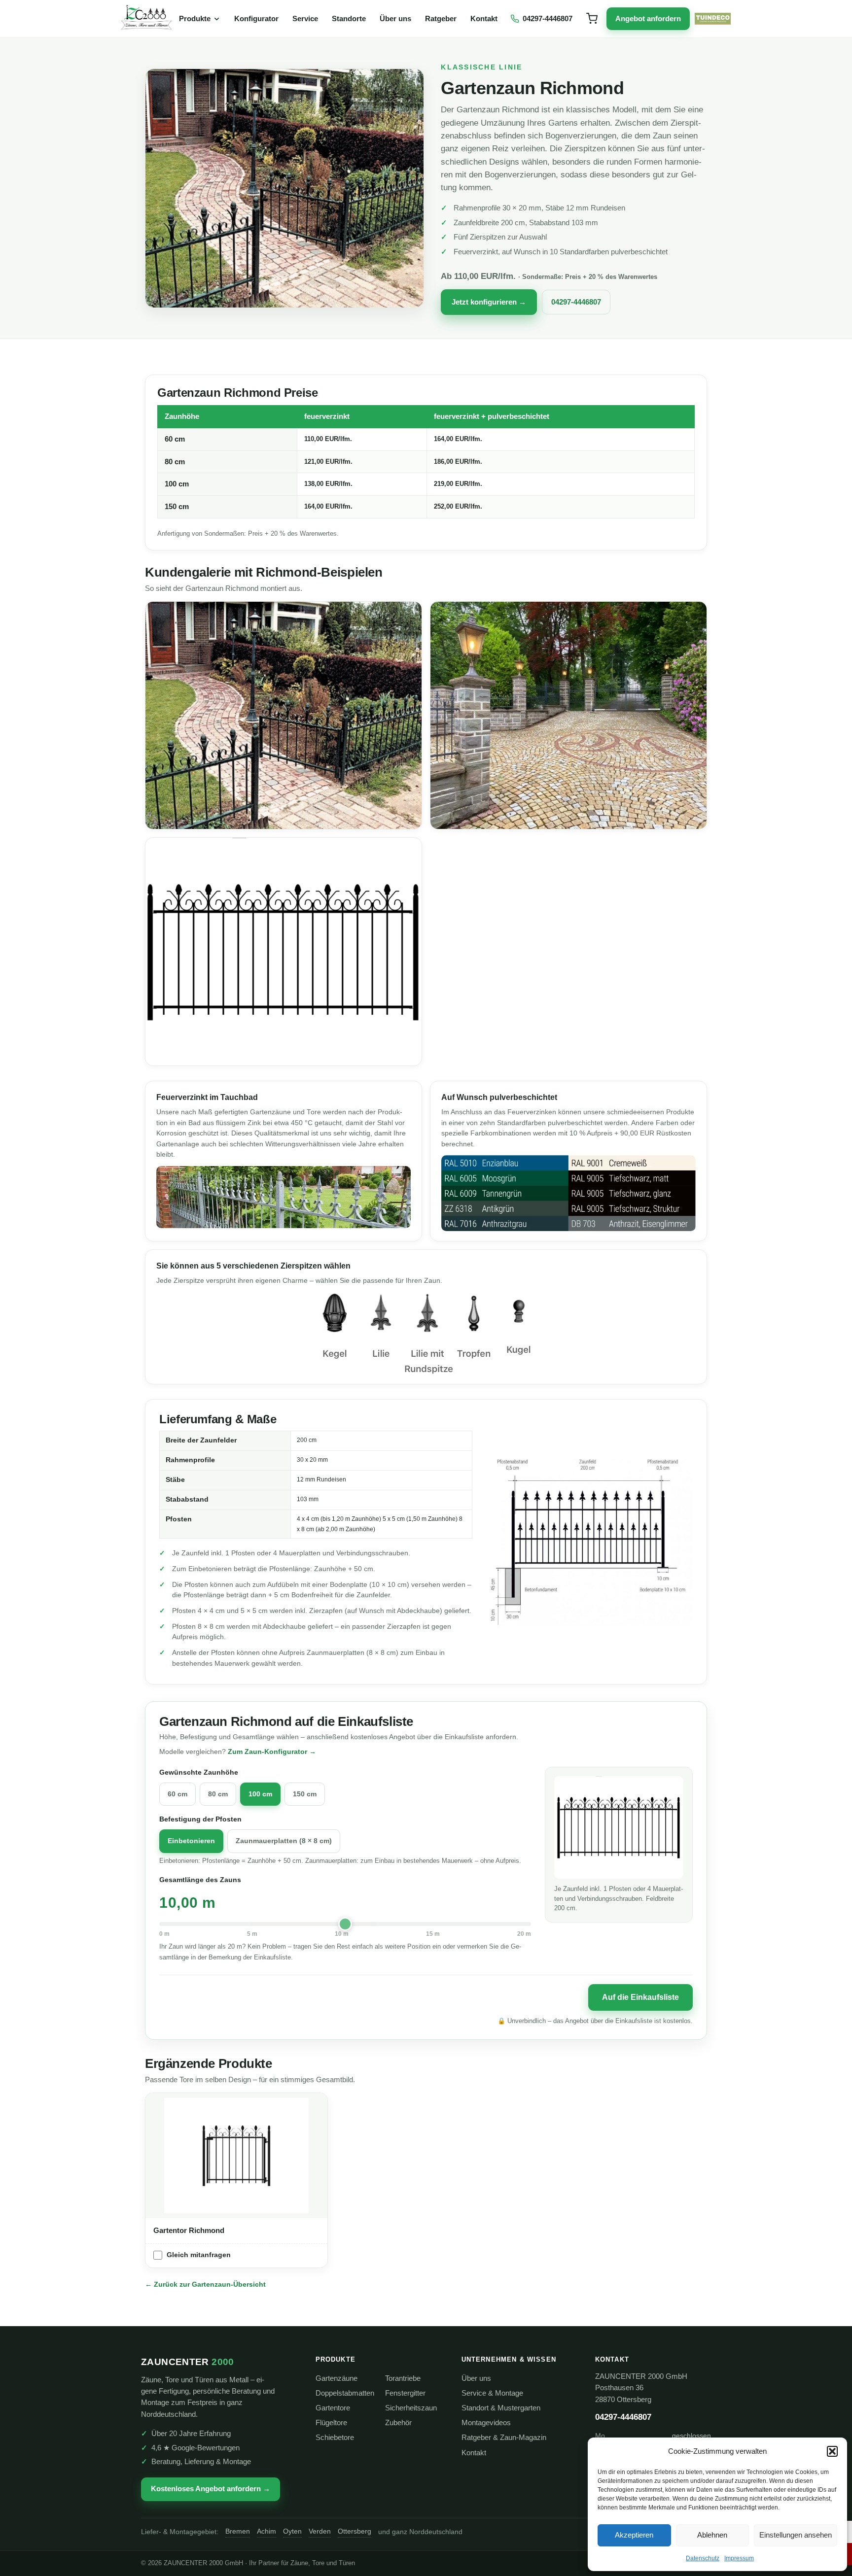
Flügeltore (331, 2423)
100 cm (260, 1794)
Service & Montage (492, 2393)
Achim (266, 2531)
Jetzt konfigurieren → (489, 302)
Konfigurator (256, 18)
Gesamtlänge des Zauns (200, 1880)
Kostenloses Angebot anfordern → (211, 2489)
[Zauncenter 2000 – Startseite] (146, 19)
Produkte (195, 18)
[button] (832, 2451)
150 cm (305, 1794)
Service (305, 18)
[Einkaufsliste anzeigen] (592, 19)
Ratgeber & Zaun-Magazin (504, 2438)
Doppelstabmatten (345, 2393)
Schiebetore (335, 2438)
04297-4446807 (576, 302)
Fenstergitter (405, 2393)
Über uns (395, 18)
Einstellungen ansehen (796, 2535)
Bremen (238, 2531)
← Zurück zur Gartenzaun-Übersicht (205, 2284)
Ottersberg (355, 2531)
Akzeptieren (634, 2535)
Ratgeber (441, 18)
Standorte (349, 18)
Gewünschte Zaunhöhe (199, 1772)
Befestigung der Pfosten (200, 1819)
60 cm (177, 1794)
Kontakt (484, 18)
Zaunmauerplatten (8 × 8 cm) (284, 1841)
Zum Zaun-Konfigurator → (272, 1752)
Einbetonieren (191, 1841)
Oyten (292, 2531)
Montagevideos (486, 2423)
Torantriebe (403, 2378)
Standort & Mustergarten (501, 2408)
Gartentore (333, 2408)
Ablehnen (712, 2535)
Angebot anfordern (648, 19)
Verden (320, 2531)
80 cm (218, 1794)
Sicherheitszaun (411, 2408)
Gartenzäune (337, 2378)
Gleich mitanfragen (199, 2255)
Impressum (739, 2558)
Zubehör (398, 2423)
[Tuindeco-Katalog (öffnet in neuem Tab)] (713, 19)
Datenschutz (703, 2558)
